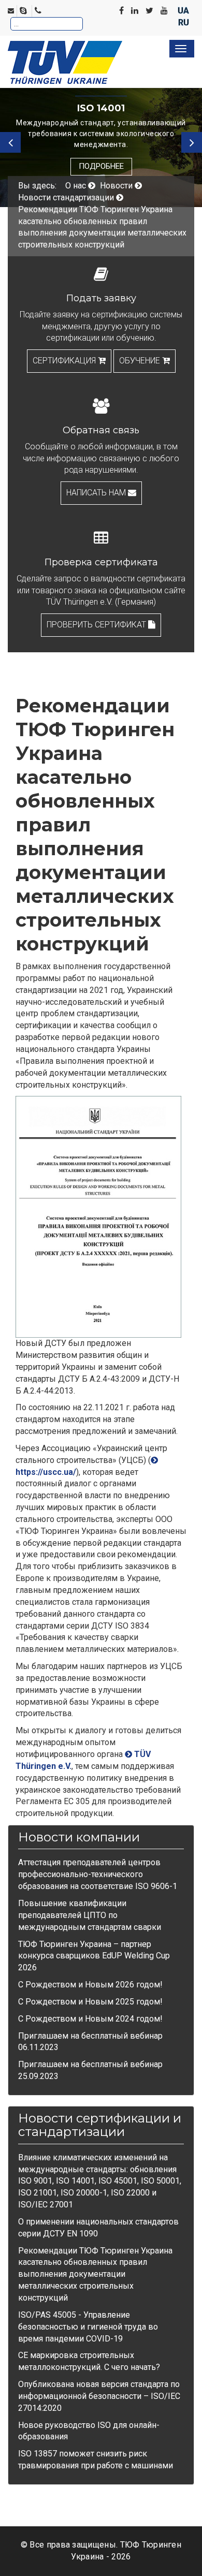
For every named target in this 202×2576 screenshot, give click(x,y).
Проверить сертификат (97, 625)
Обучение (141, 361)
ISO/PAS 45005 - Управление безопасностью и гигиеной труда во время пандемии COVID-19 (88, 2327)
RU (184, 23)
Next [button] (192, 142)
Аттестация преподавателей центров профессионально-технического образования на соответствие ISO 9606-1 (98, 1874)
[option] (101, 137)
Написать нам (97, 493)
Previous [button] (10, 142)
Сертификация (65, 361)
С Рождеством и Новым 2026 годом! (90, 1985)
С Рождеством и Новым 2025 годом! (90, 2002)
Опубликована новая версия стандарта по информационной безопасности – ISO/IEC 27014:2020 (99, 2396)
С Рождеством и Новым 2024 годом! (90, 2019)
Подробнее (101, 166)
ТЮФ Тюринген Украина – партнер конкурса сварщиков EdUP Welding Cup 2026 (94, 1956)
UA (183, 11)
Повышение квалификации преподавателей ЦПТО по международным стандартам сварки (90, 1915)
